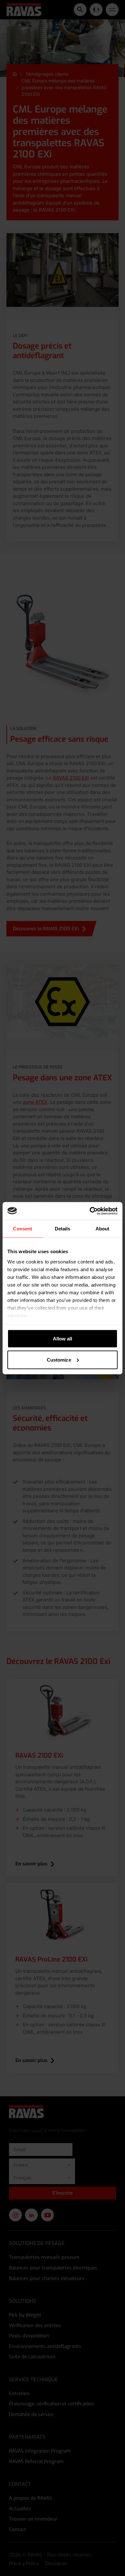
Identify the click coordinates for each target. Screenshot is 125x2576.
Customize (59, 1360)
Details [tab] (63, 1229)
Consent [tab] (22, 1229)
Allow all (63, 1339)
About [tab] (103, 1229)
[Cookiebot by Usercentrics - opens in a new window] (90, 1211)
